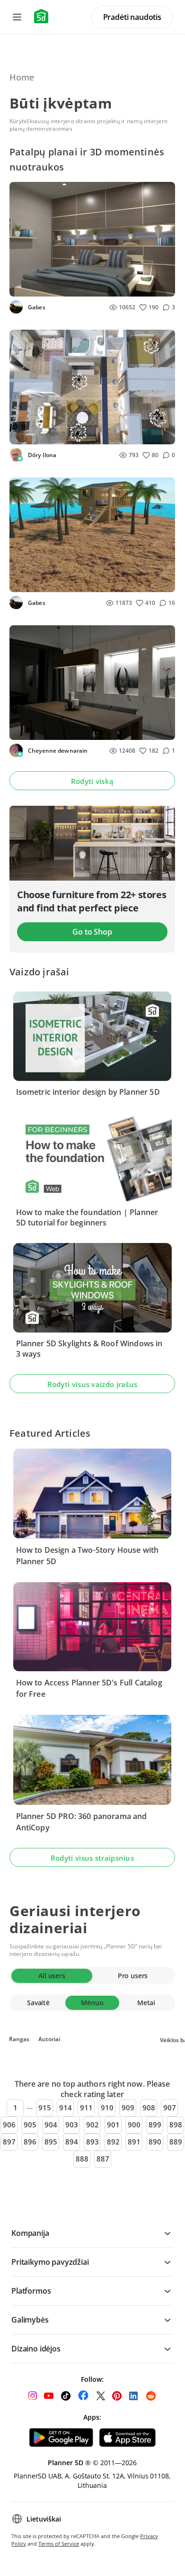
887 (103, 2159)
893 (92, 2142)
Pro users (133, 1976)
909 (128, 2108)
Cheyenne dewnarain (57, 751)
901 (113, 2125)
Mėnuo (92, 2003)
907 (170, 2108)
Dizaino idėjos (36, 2349)
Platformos (31, 2291)
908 (149, 2108)
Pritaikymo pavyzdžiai (50, 2262)
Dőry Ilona (41, 455)
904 (51, 2125)
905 (30, 2125)
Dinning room (38, 730)
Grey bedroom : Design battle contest (75, 286)
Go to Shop (92, 932)
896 (30, 2142)
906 (9, 2125)
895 (51, 2142)
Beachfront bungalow (50, 582)
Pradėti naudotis (132, 17)
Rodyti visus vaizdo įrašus (92, 1384)
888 (82, 2159)
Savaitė (38, 2003)
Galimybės (30, 2320)
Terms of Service (59, 2544)
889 (176, 2142)
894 (72, 2142)
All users (52, 1976)
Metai (146, 2003)
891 (134, 2142)
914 (66, 2108)
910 (107, 2108)
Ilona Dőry (32, 434)
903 (72, 2125)
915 (45, 2108)
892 (113, 2142)
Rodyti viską (92, 781)
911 (86, 2108)
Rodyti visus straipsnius (92, 1858)
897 (9, 2142)
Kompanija (30, 2233)
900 (134, 2125)
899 (155, 2125)
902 (92, 2125)
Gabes (36, 307)
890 (155, 2142)
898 (176, 2125)
